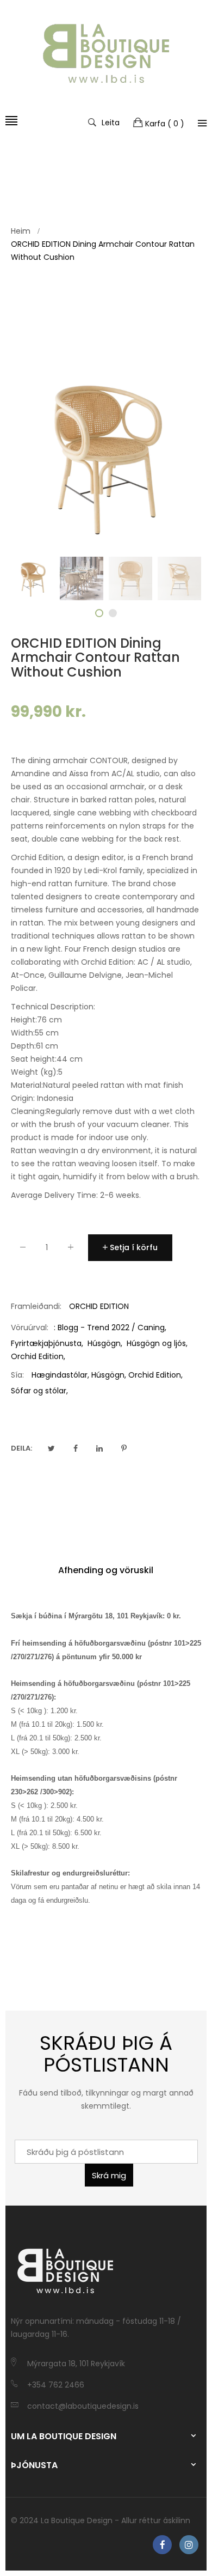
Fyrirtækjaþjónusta (46, 1343)
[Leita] (202, 123)
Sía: (17, 1375)
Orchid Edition (37, 1356)
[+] (71, 1249)
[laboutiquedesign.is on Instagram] (189, 2545)
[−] (23, 1249)
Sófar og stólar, (39, 1391)
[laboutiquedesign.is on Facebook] (162, 2545)
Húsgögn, (109, 1375)
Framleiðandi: (36, 1306)
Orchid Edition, (155, 1375)
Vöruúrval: (30, 1327)
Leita (111, 122)
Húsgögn (104, 1343)
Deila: (21, 1448)
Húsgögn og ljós (156, 1343)
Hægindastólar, (60, 1375)
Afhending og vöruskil (106, 1570)
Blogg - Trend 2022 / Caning (111, 1327)
